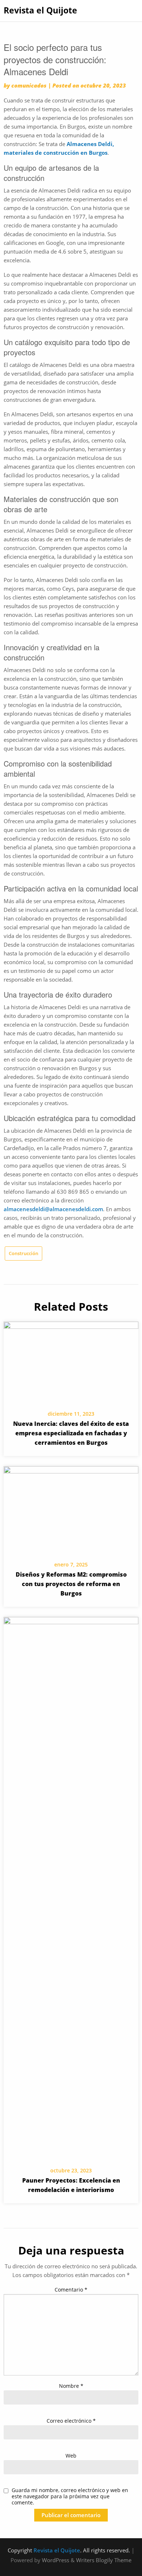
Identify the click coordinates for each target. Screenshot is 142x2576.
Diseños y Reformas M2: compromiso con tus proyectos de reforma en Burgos (71, 1584)
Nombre (71, 2386)
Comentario (71, 2290)
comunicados (29, 85)
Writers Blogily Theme (104, 2560)
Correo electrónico (71, 2421)
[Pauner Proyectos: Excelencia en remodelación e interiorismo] (71, 1887)
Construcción (23, 1253)
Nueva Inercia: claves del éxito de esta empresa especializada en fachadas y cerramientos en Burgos (71, 1433)
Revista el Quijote (40, 10)
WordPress (56, 2560)
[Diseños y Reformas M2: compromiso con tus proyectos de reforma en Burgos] (71, 1508)
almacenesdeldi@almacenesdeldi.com (53, 1209)
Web (71, 2456)
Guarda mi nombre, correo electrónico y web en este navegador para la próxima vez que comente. (70, 2496)
